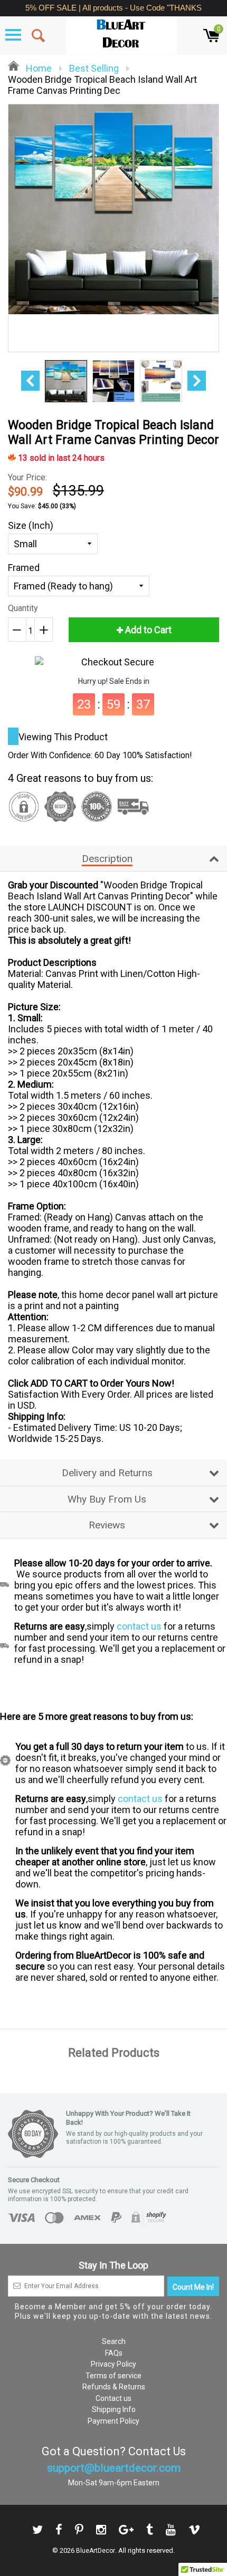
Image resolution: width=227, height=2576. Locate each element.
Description (107, 859)
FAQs (114, 2353)
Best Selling (94, 68)
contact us (139, 1626)
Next (197, 381)
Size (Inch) (31, 525)
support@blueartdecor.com (114, 2468)
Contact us (113, 2398)
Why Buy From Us (107, 1499)
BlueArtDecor (96, 2551)
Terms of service (113, 2376)
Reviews (107, 1525)
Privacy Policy (113, 2364)
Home (38, 68)
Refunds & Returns (114, 2387)
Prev (30, 381)
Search (114, 2341)
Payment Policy (113, 2421)
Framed (24, 568)
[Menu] (13, 35)
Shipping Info (114, 2409)
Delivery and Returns (107, 1473)
